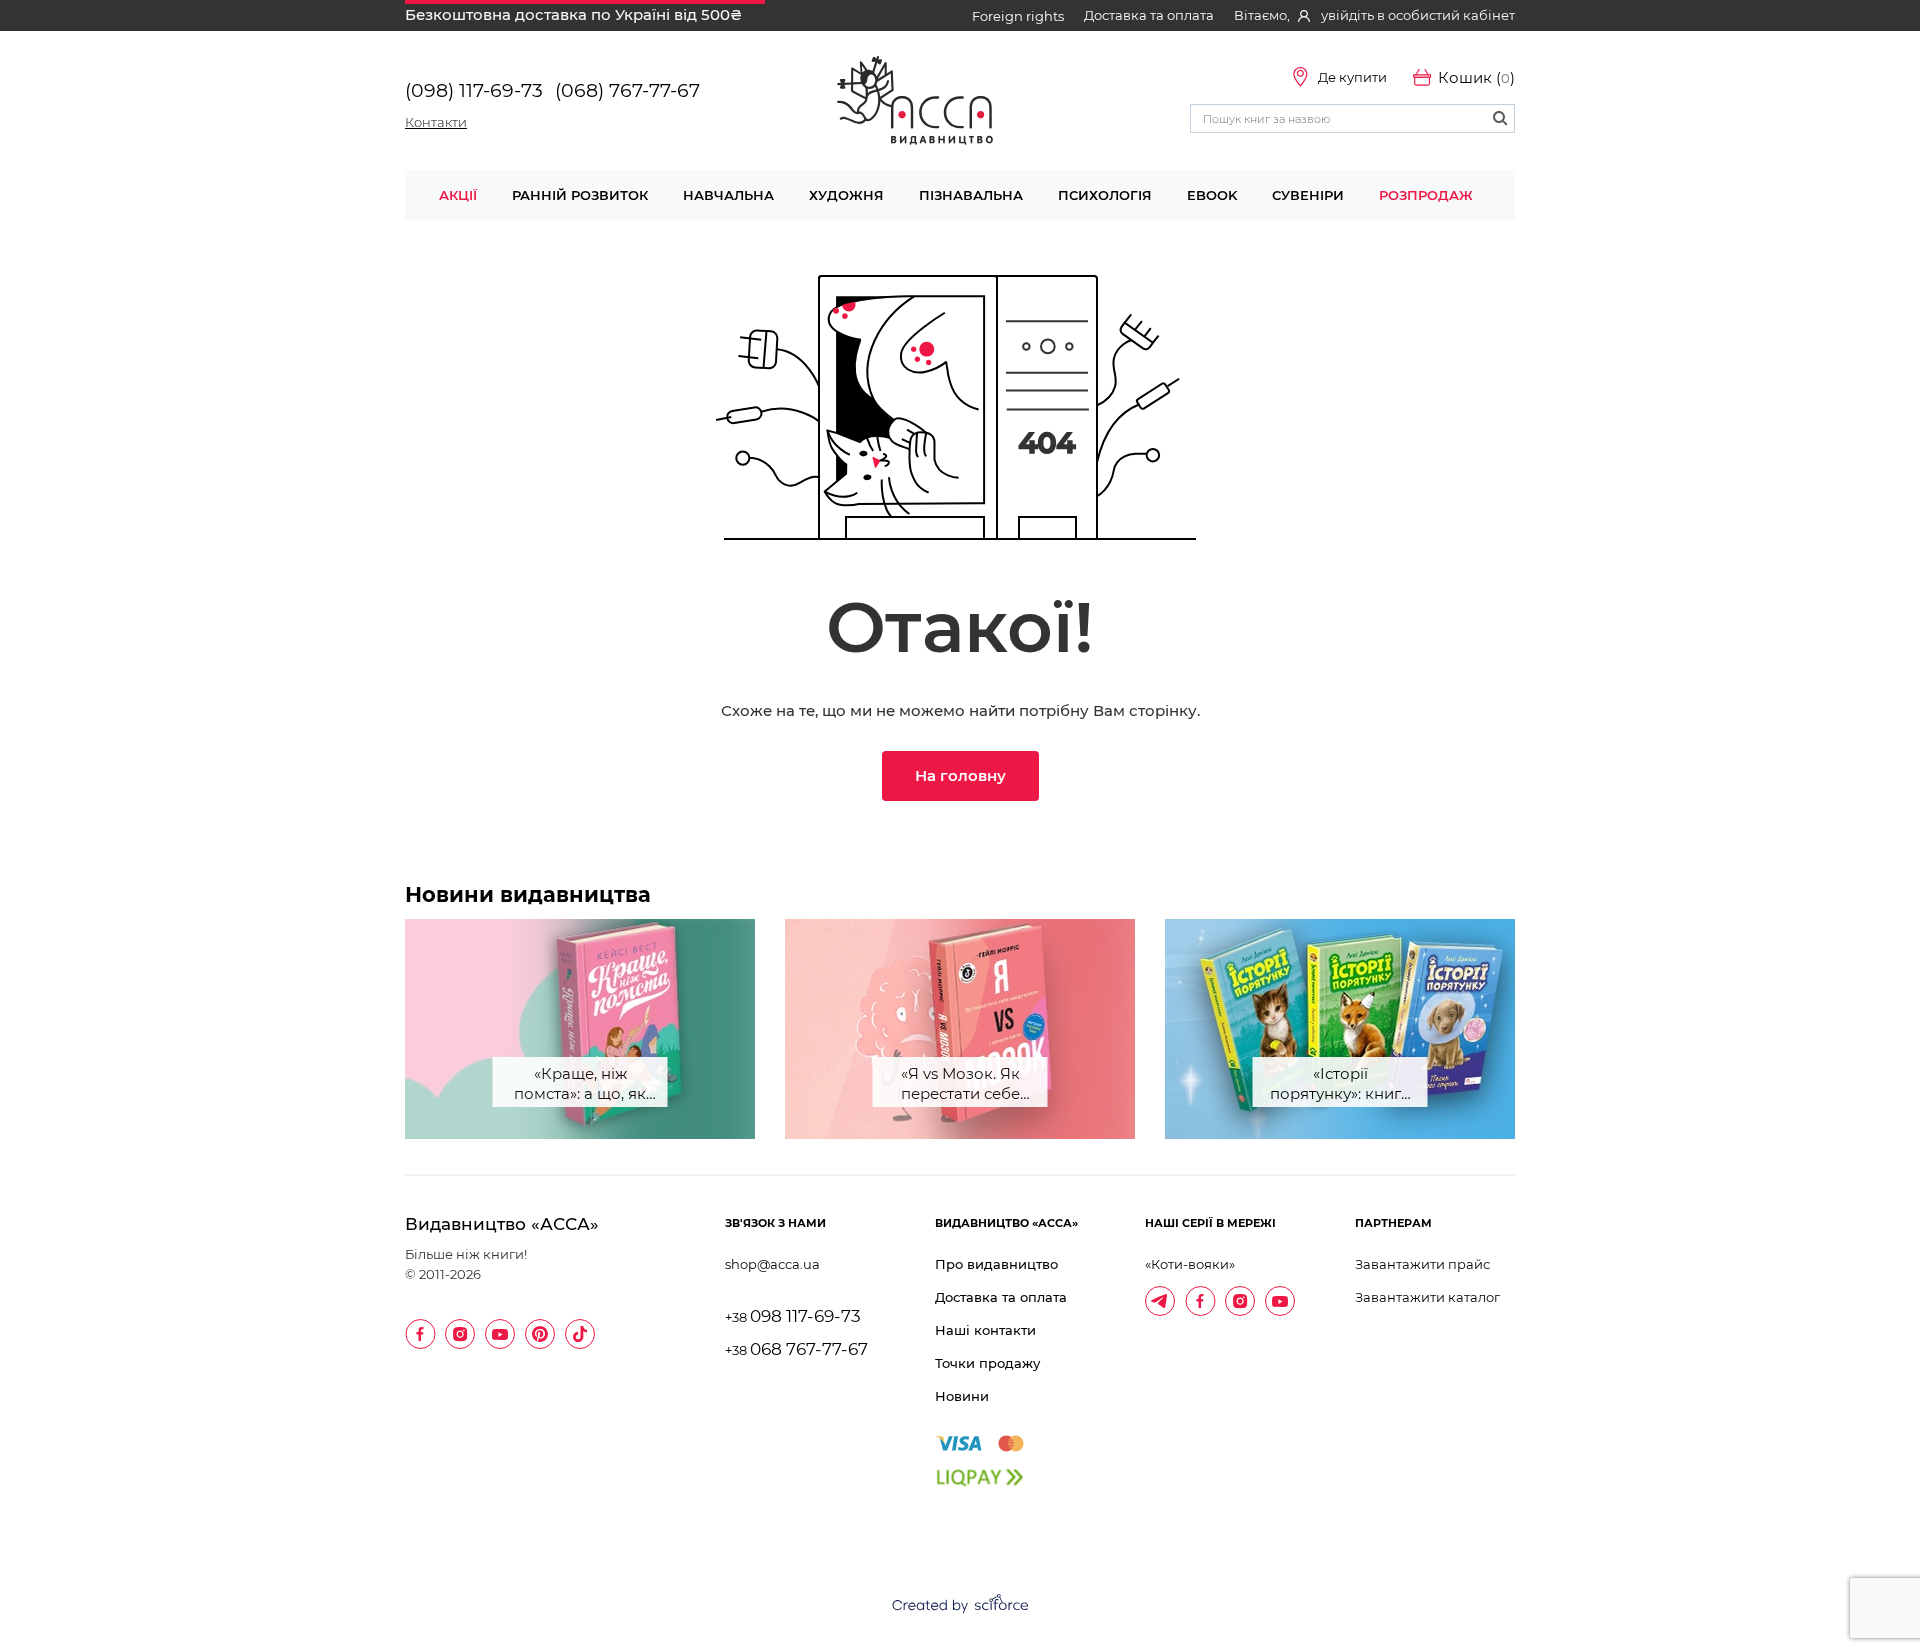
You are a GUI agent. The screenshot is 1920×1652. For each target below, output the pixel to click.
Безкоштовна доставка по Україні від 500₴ (573, 14)
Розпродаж (1426, 195)
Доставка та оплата (1149, 15)
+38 (793, 1317)
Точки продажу (987, 1363)
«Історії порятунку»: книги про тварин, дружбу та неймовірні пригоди (1340, 1085)
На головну (960, 775)
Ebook (1212, 195)
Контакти (436, 122)
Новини (962, 1396)
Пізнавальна (971, 195)
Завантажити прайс (1422, 1264)
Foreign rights (1018, 16)
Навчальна (728, 195)
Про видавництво (996, 1264)
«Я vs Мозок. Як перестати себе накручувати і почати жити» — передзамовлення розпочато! (960, 1085)
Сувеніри (1308, 195)
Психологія (1105, 195)
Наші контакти (985, 1330)
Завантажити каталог (1427, 1297)
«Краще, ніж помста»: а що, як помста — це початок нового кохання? (580, 1085)
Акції (458, 195)
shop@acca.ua (772, 1264)
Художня (846, 195)
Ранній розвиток (580, 195)
